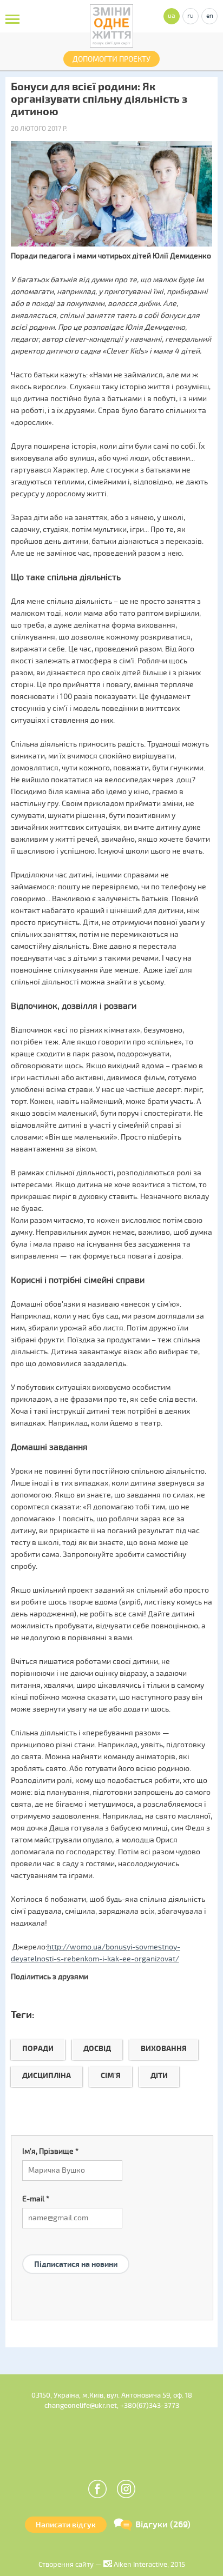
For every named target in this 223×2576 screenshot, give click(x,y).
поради (38, 2049)
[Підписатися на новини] (76, 2251)
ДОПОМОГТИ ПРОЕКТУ (111, 59)
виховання (164, 2049)
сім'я (111, 2076)
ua (172, 16)
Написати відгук (66, 2525)
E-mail (36, 2199)
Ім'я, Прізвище (50, 2151)
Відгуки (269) (163, 2525)
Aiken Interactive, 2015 (149, 2565)
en (210, 16)
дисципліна (47, 2076)
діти (159, 2076)
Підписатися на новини (76, 2264)
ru (191, 16)
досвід (97, 2049)
